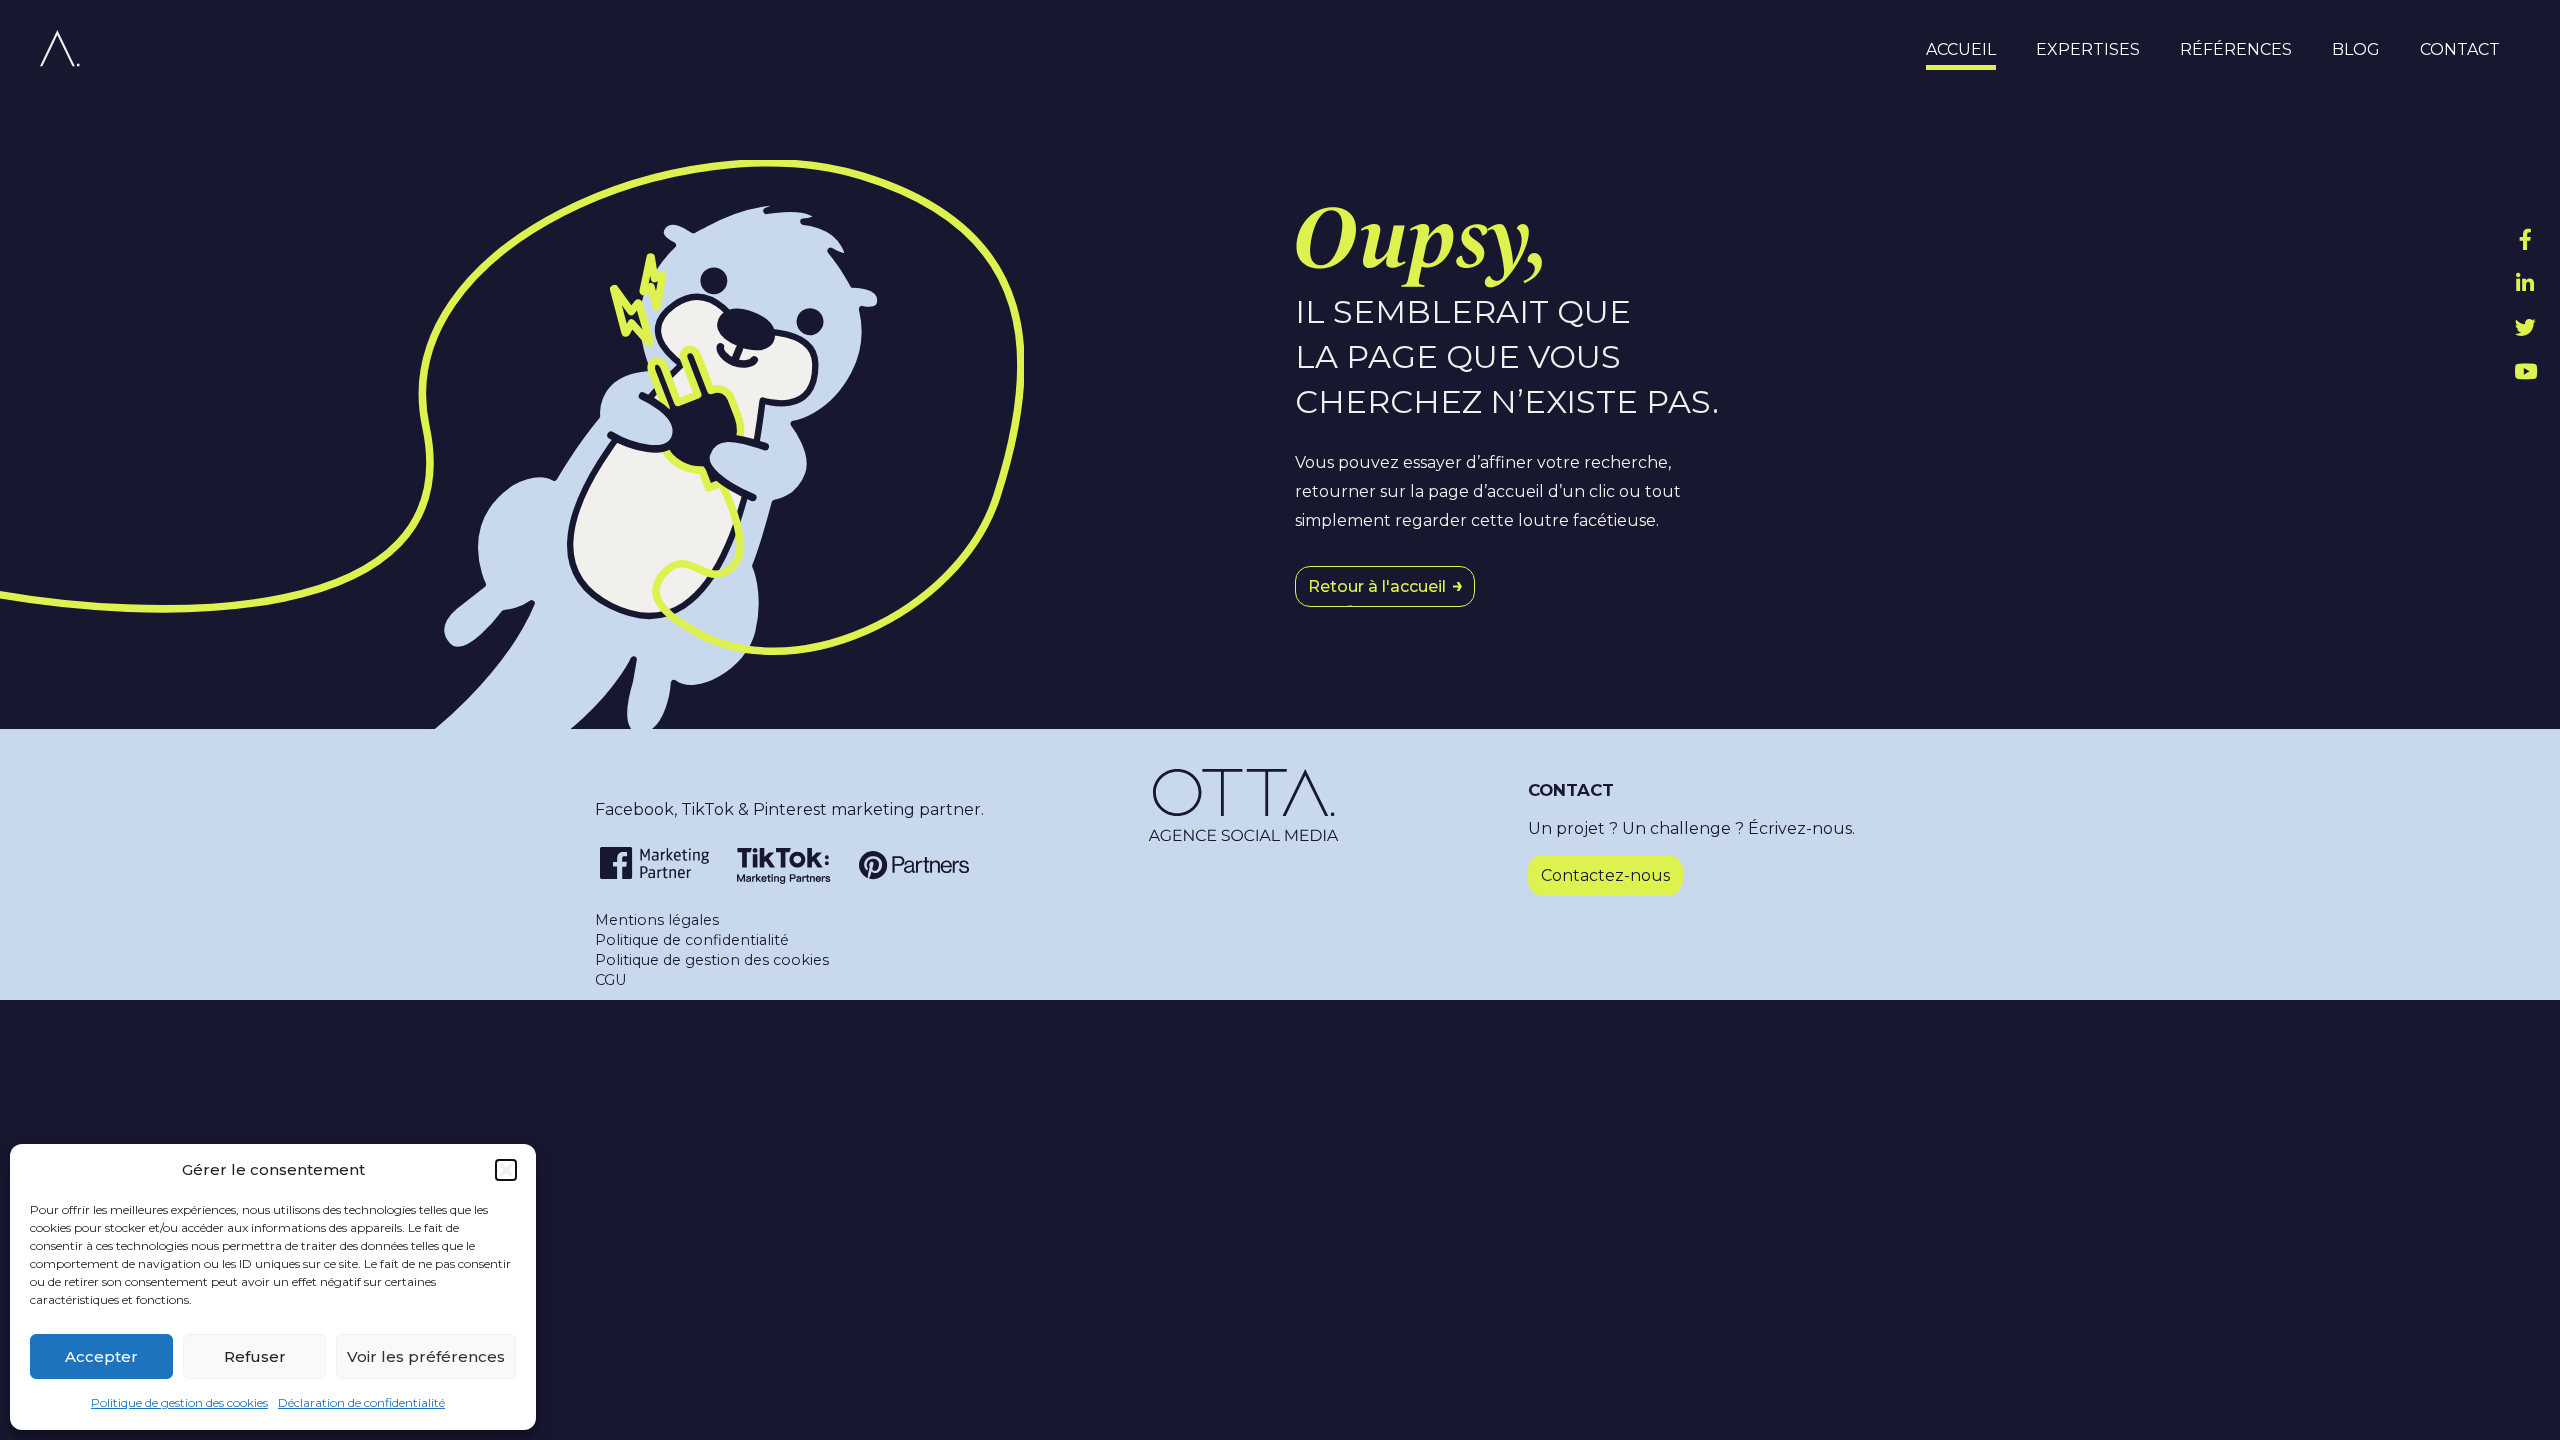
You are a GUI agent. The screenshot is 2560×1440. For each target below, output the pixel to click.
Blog (2356, 50)
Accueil (1961, 50)
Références (2236, 50)
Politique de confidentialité (692, 940)
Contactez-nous (1605, 875)
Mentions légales (657, 920)
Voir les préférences (426, 1356)
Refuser (255, 1356)
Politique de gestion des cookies (179, 1402)
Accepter (101, 1356)
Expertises (2088, 50)
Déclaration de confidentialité (361, 1402)
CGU (610, 980)
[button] (506, 1170)
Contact (2460, 50)
